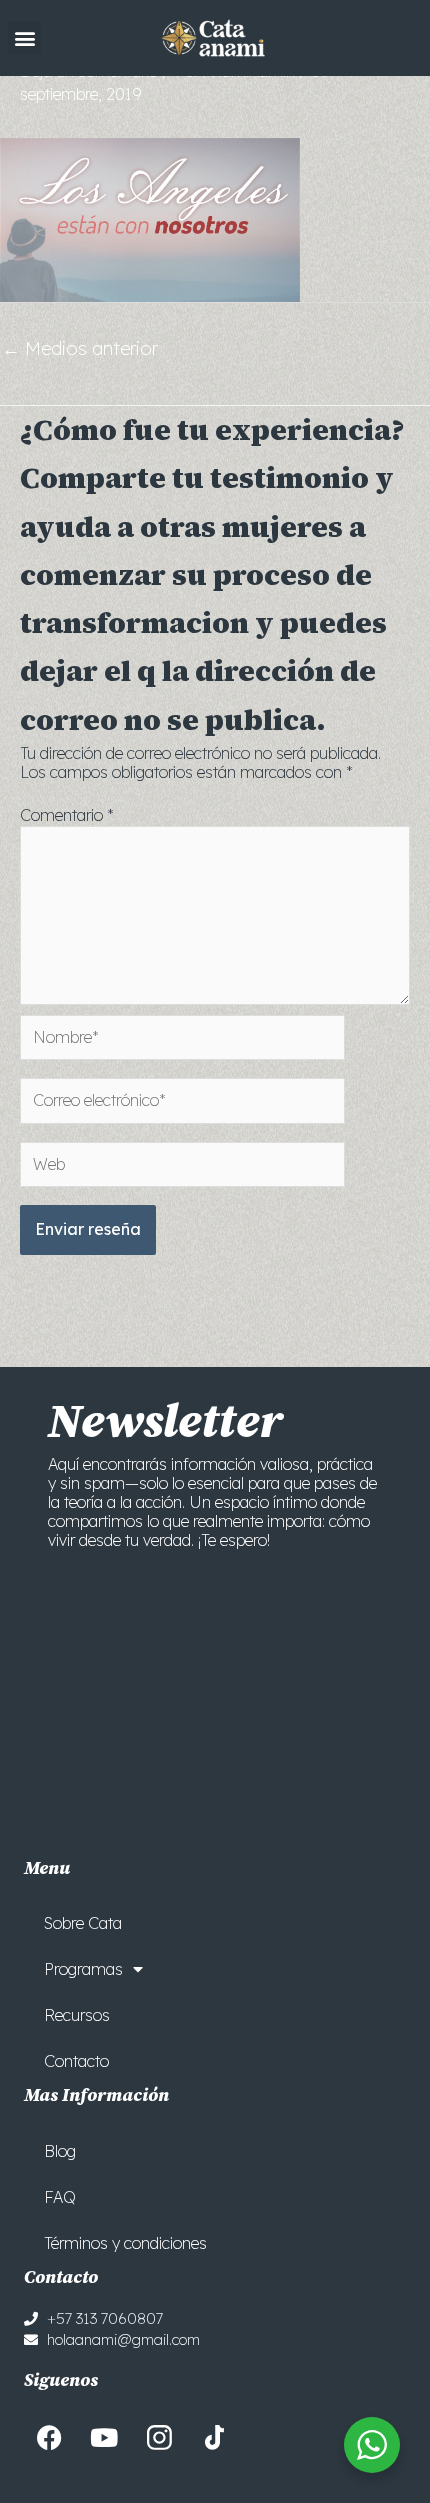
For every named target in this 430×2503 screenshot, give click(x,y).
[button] (24, 37)
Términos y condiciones (125, 2243)
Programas (83, 1969)
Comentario (67, 815)
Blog (60, 2151)
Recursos (77, 2015)
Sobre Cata (83, 1923)
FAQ (60, 2197)
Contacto (76, 2061)
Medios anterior (80, 348)
